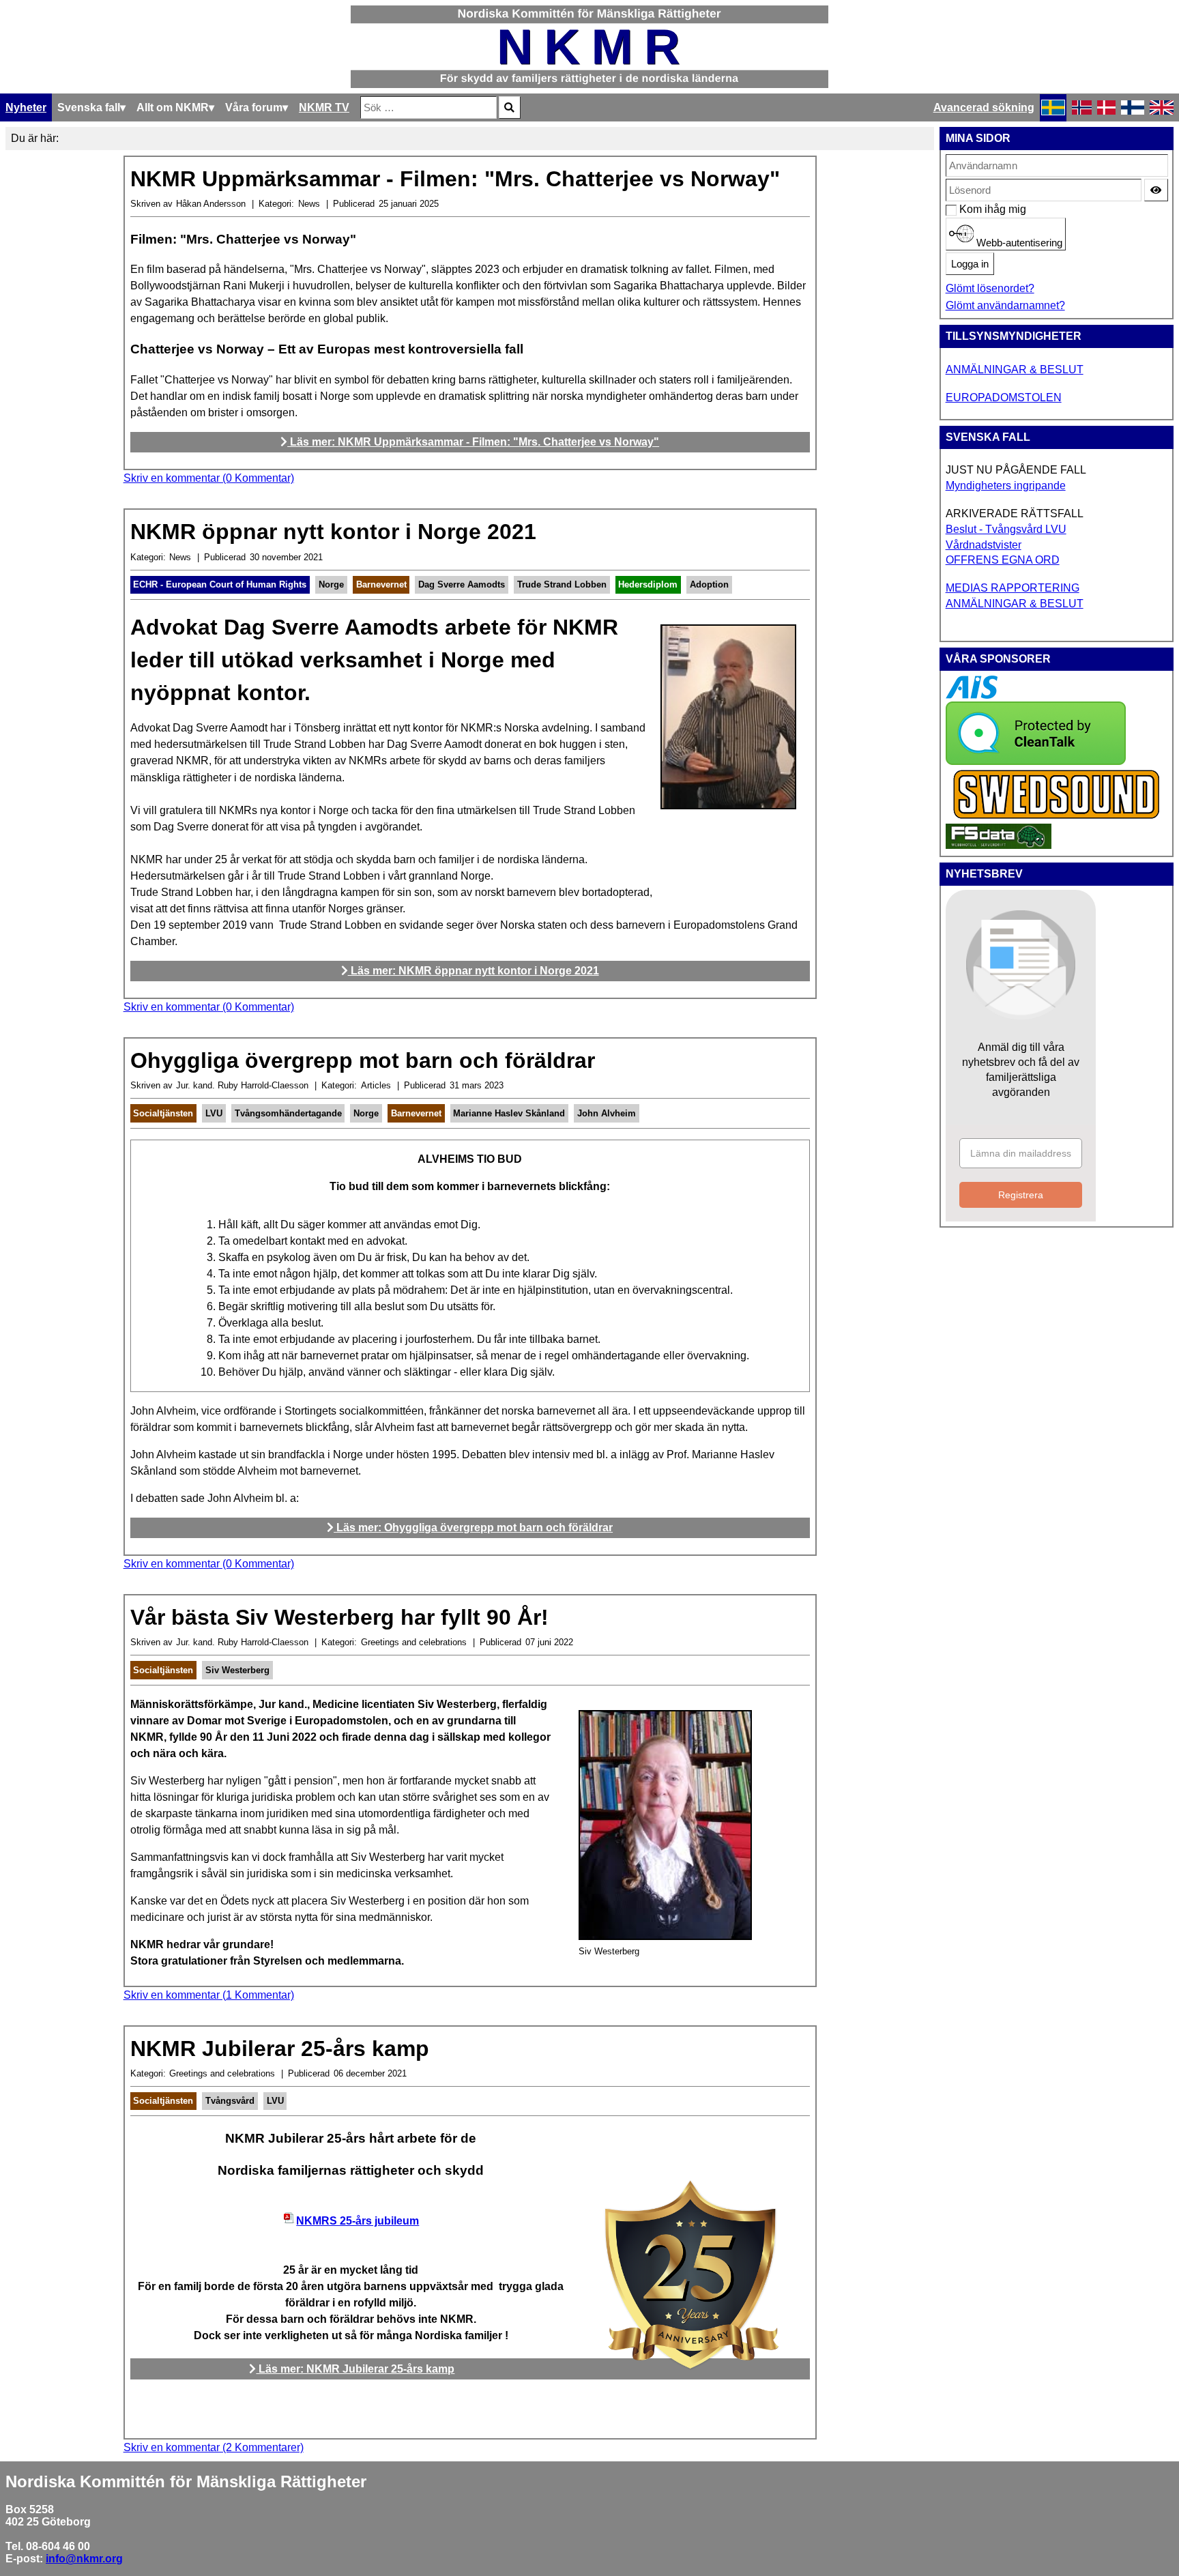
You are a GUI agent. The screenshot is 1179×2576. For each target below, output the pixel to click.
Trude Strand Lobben (562, 584)
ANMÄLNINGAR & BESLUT (1015, 370)
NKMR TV (324, 107)
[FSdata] (999, 845)
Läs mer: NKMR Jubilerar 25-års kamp (355, 2369)
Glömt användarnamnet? (1005, 305)
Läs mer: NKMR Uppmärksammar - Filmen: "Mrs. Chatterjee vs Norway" (473, 442)
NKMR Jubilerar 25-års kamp (280, 2049)
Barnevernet (381, 584)
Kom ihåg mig (966, 209)
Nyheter (26, 107)
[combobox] (428, 107)
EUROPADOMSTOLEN (1004, 397)
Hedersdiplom (648, 584)
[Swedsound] (1057, 817)
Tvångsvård (230, 2101)
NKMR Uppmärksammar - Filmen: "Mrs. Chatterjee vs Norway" (455, 179)
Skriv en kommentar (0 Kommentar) (209, 478)
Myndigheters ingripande (1006, 486)
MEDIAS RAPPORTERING (1013, 588)
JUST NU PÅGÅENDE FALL (1016, 470)
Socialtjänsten (163, 1113)
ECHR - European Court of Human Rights (220, 584)
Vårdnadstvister (984, 545)
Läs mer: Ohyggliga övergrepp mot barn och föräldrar (473, 1528)
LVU (214, 1113)
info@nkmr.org (84, 2559)
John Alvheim (607, 1113)
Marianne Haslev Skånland (509, 1113)
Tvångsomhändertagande (288, 1113)
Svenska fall (89, 107)
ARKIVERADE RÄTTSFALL (1015, 513)
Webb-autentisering (1018, 243)
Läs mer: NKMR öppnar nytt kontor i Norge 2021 (474, 971)
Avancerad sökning (984, 107)
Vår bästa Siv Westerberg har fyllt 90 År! (339, 1617)
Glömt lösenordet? (990, 288)
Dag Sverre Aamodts (462, 584)
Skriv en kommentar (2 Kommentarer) (214, 2447)
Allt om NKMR (173, 107)
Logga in (970, 264)
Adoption (709, 584)
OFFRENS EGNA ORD (1003, 560)
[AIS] (972, 695)
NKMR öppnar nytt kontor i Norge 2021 (333, 532)
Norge (331, 584)
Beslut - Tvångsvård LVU (1006, 529)
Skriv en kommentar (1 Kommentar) (209, 1995)
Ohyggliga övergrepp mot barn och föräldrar (363, 1060)
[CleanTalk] (1036, 761)
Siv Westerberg (237, 1670)
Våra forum (254, 107)
